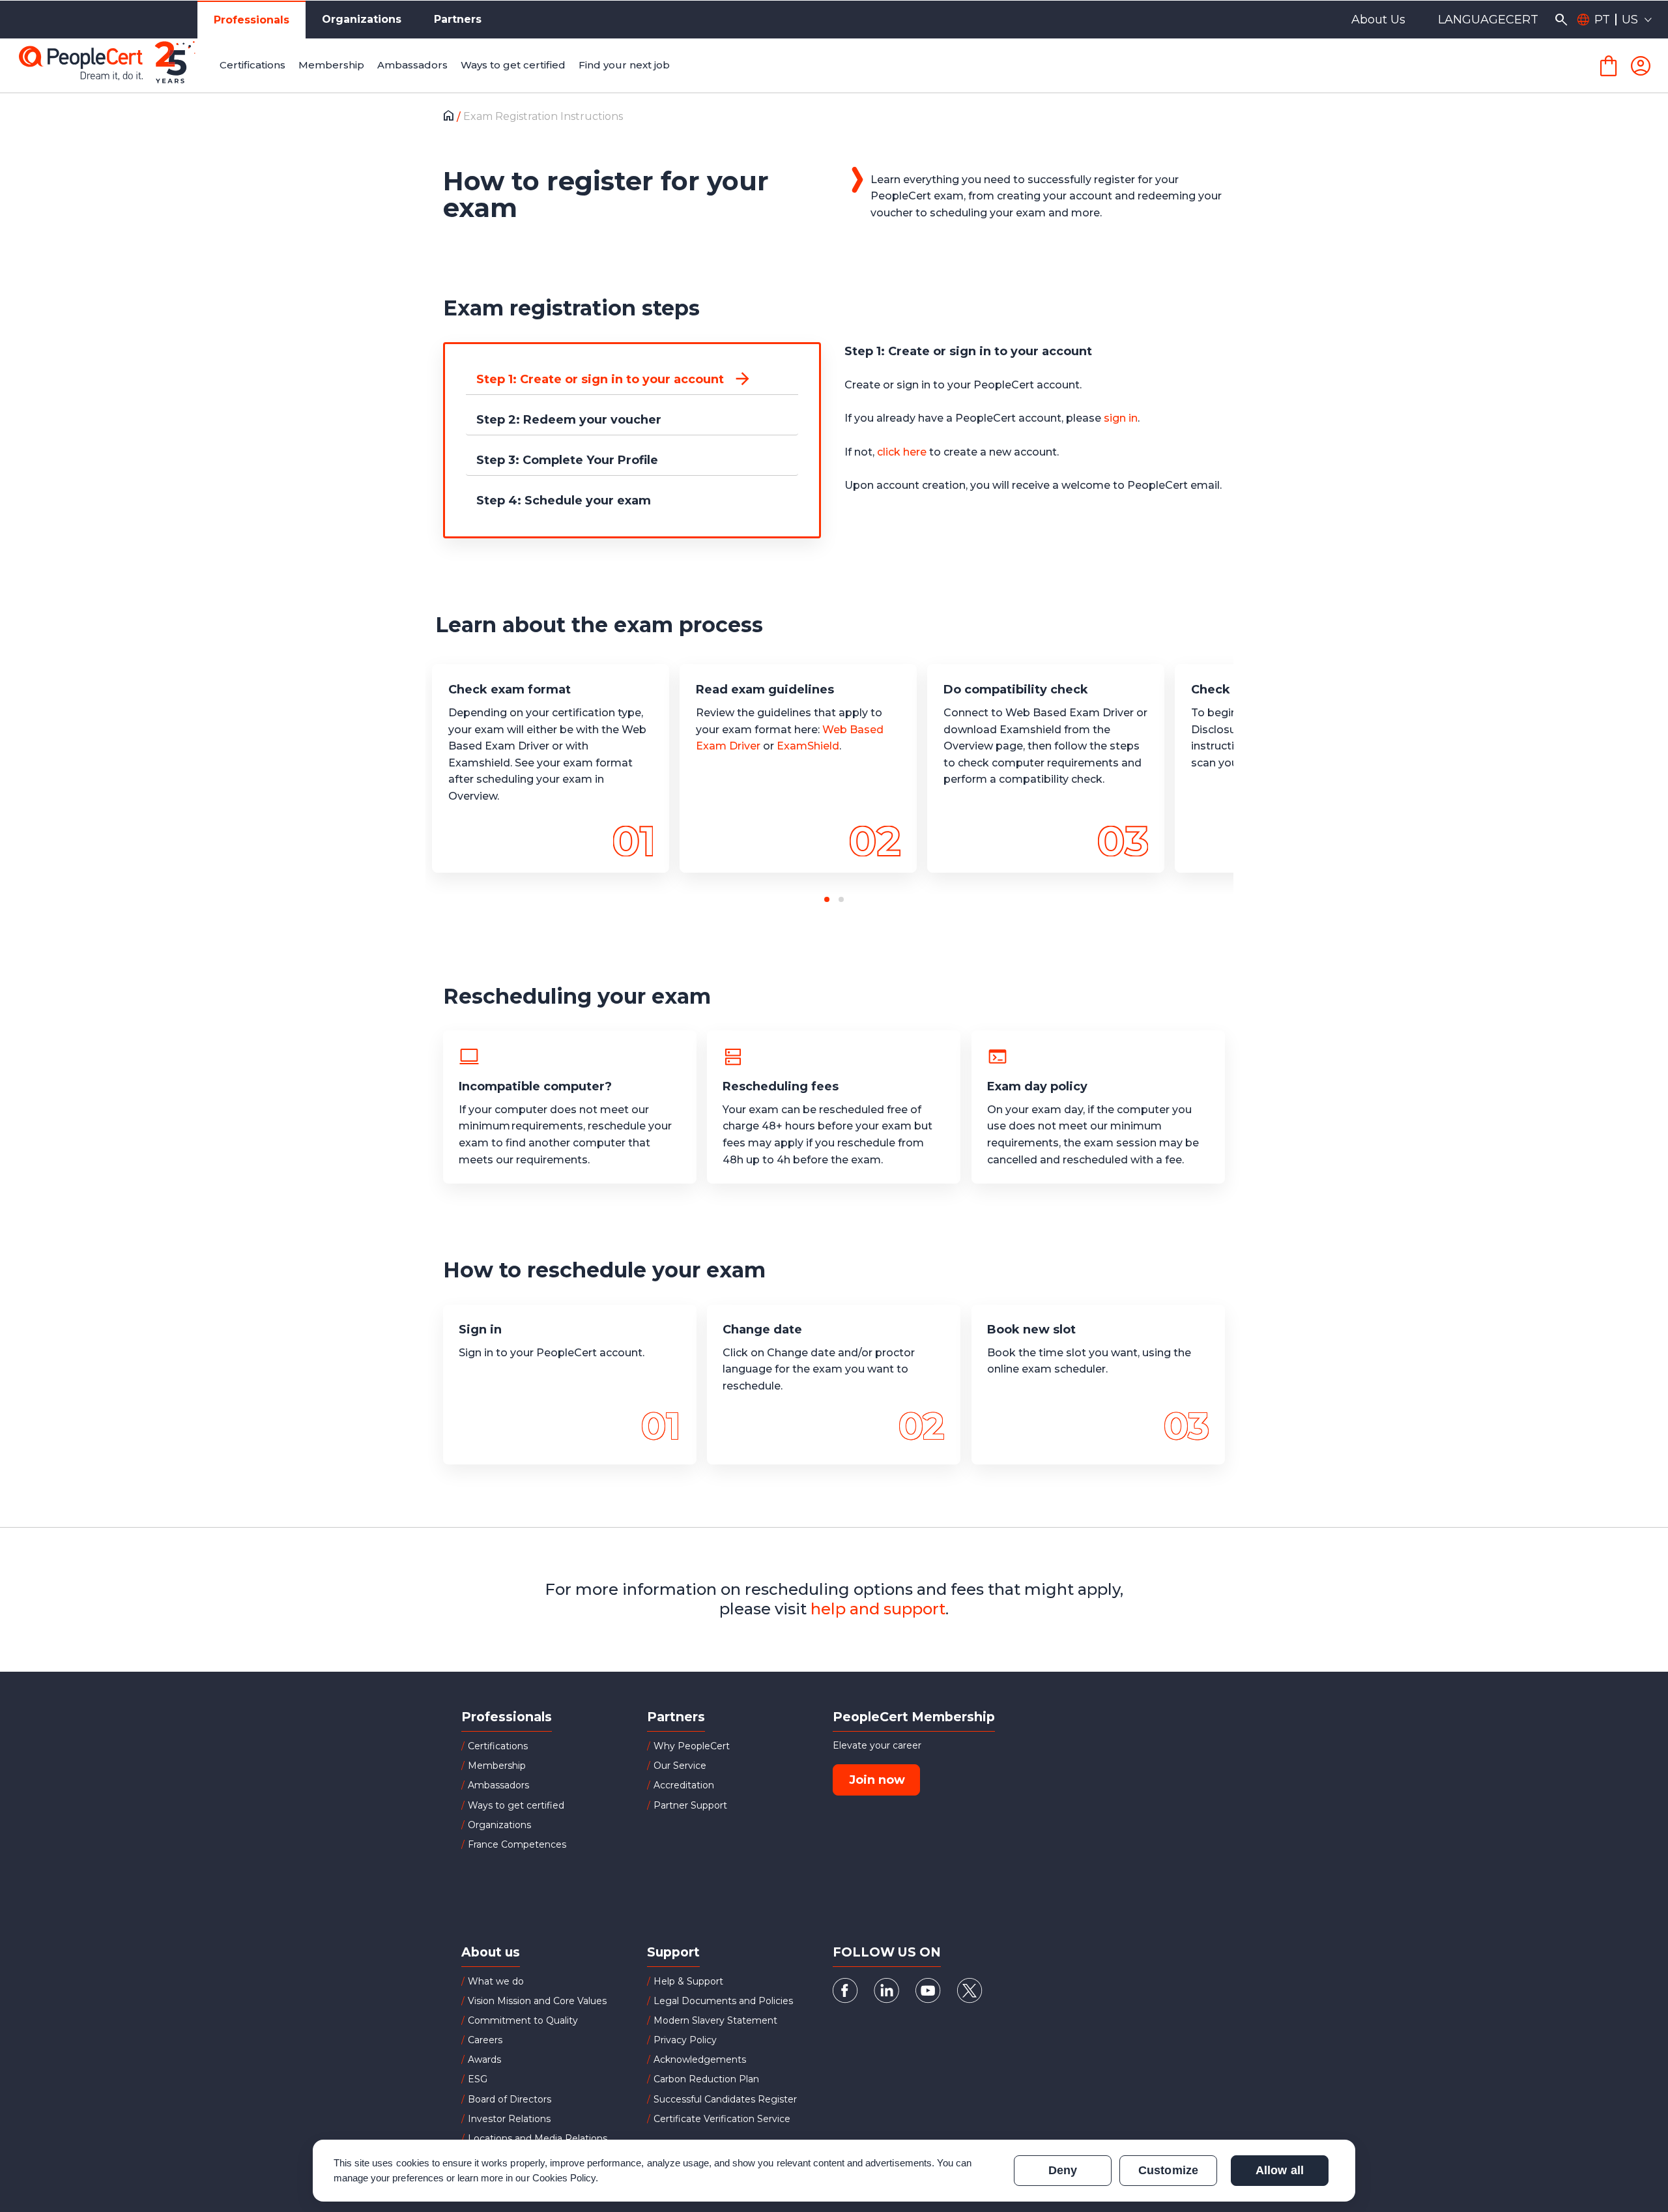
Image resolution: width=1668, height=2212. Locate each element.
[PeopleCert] (117, 66)
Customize (1168, 2170)
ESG (478, 2079)
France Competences (517, 1844)
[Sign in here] (1641, 66)
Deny (1063, 2170)
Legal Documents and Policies (723, 2001)
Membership (497, 1766)
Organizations (362, 19)
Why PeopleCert (692, 1746)
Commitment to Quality (523, 2020)
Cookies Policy (564, 2178)
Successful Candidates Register (725, 2099)
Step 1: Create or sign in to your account (600, 379)
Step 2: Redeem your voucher (569, 420)
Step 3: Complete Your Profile (567, 460)
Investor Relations (509, 2119)
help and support (878, 1609)
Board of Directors (510, 2099)
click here (902, 452)
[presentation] (114, 785)
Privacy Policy (685, 2040)
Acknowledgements (700, 2059)
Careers (485, 2040)
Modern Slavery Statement (715, 2020)
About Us (1378, 20)
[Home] (452, 117)
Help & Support (688, 1981)
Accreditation (684, 1785)
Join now (877, 1780)
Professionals (252, 20)
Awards (484, 2059)
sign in (1121, 418)
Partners (458, 19)
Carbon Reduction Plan (706, 2079)
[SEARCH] (1561, 20)
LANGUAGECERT (1488, 20)
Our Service (680, 1766)
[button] (827, 899)
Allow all (1279, 2170)
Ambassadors (498, 1785)
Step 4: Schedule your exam (564, 501)
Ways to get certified (516, 1805)
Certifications (498, 1746)
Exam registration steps (571, 308)
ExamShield (808, 746)
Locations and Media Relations (538, 2138)
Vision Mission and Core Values (537, 2001)
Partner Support (690, 1805)
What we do (496, 1981)
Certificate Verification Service (722, 2119)
